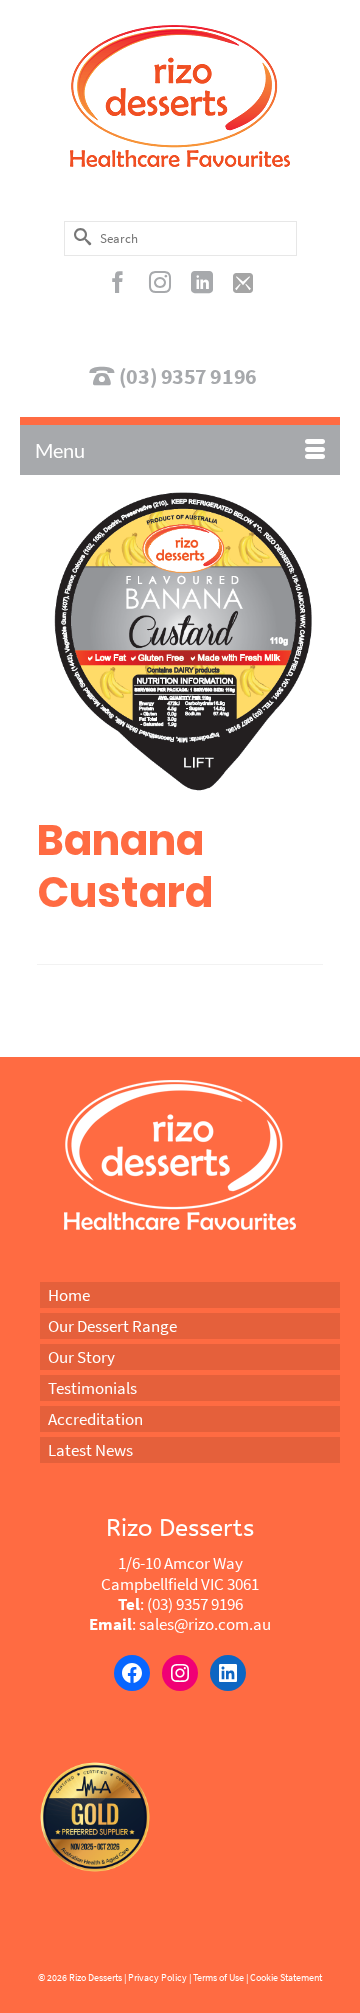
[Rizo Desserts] (180, 96)
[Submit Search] (79, 236)
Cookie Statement (286, 1977)
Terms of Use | (220, 1977)
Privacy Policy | (159, 1977)
